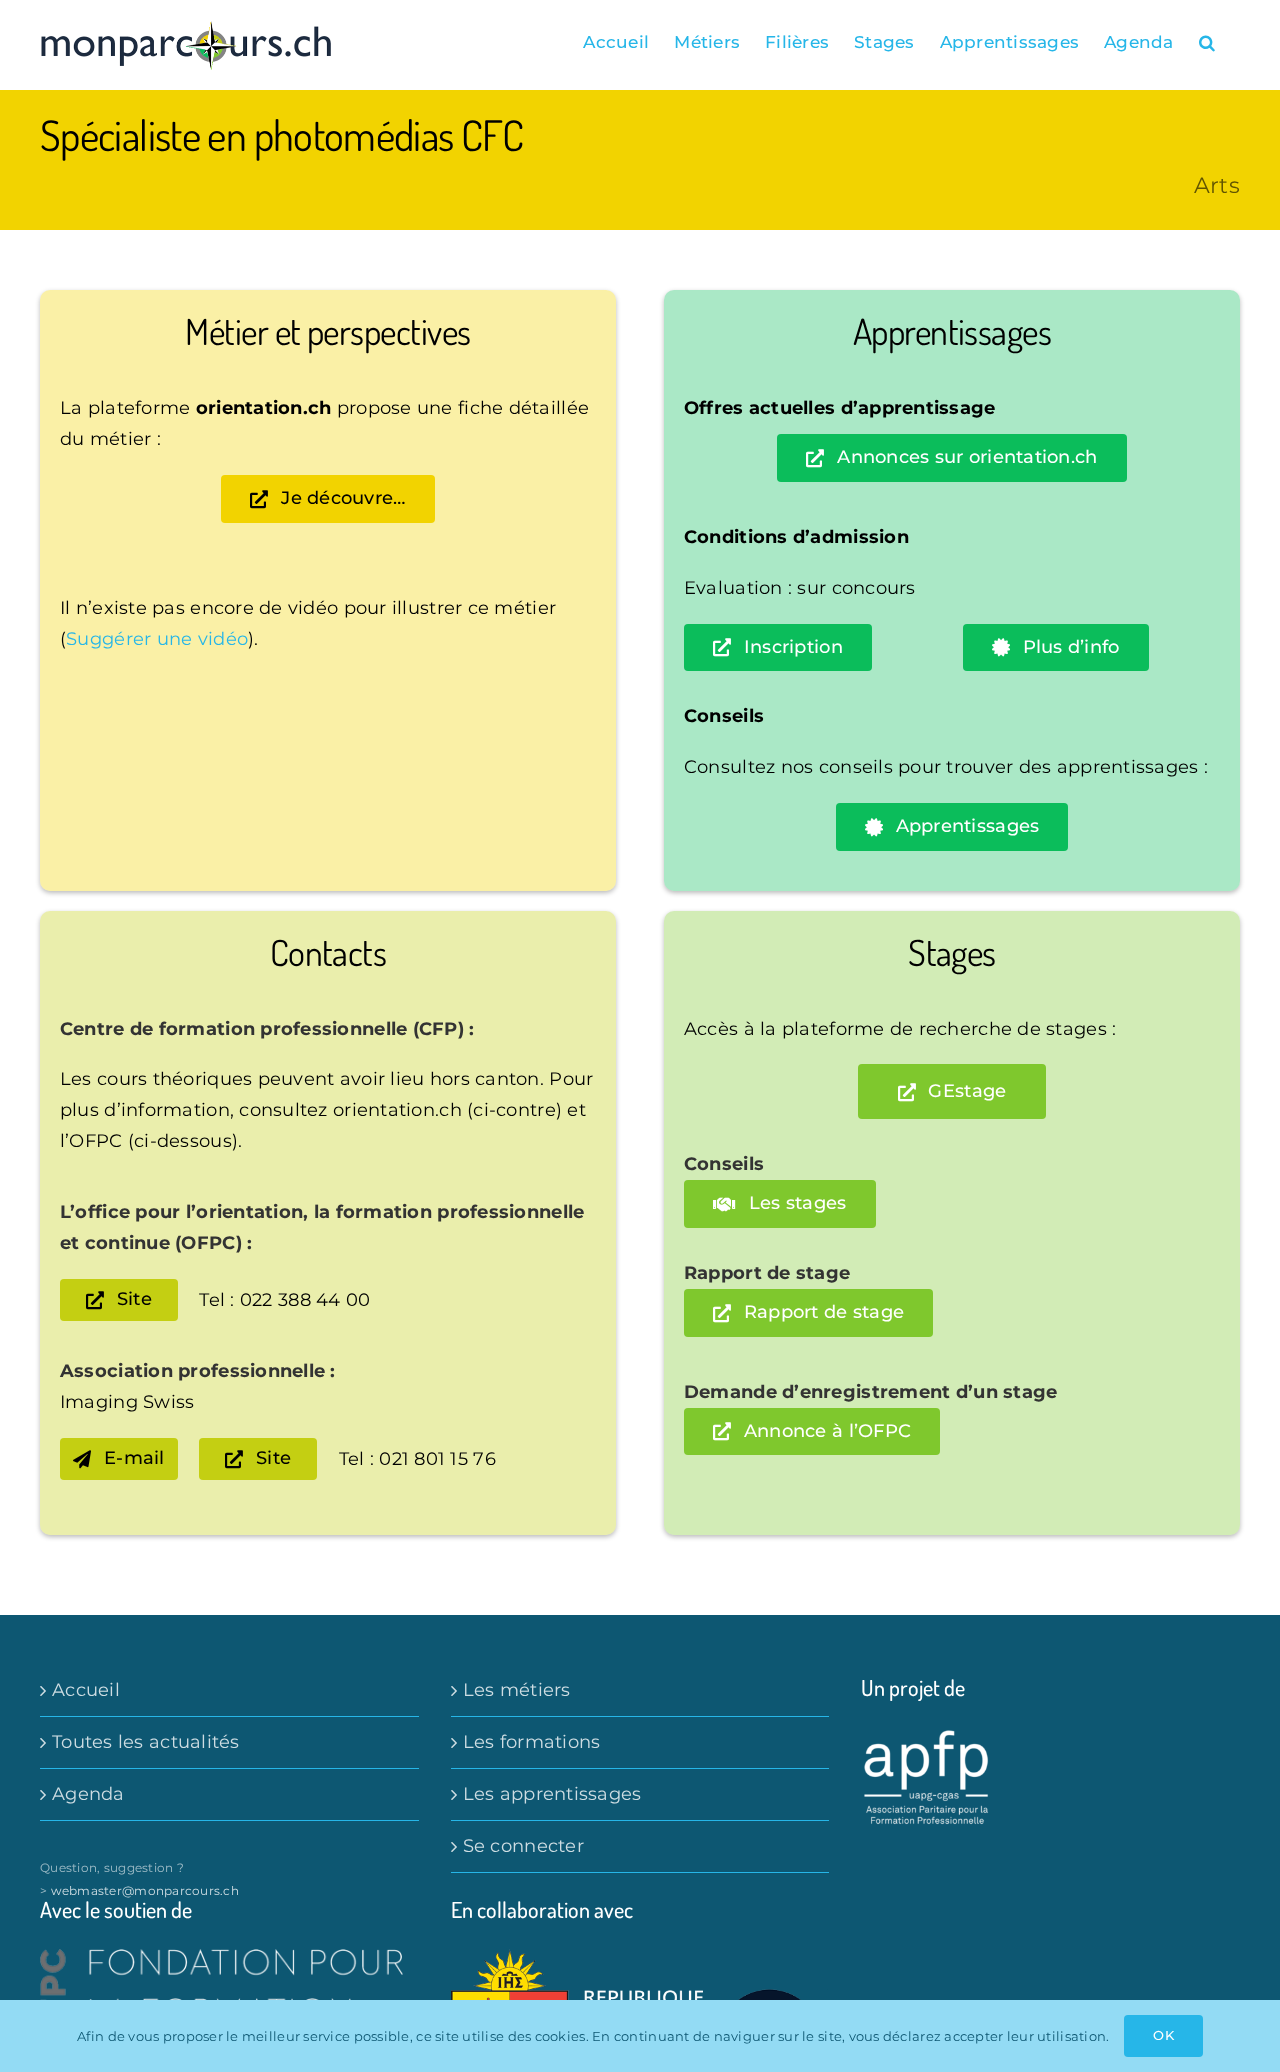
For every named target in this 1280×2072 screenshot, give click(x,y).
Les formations (532, 1742)
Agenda (88, 1794)
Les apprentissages (552, 1794)
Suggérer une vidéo (157, 639)
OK (1163, 2035)
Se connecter (523, 1846)
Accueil (86, 1690)
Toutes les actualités (146, 1742)
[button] (1207, 42)
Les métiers (517, 1690)
